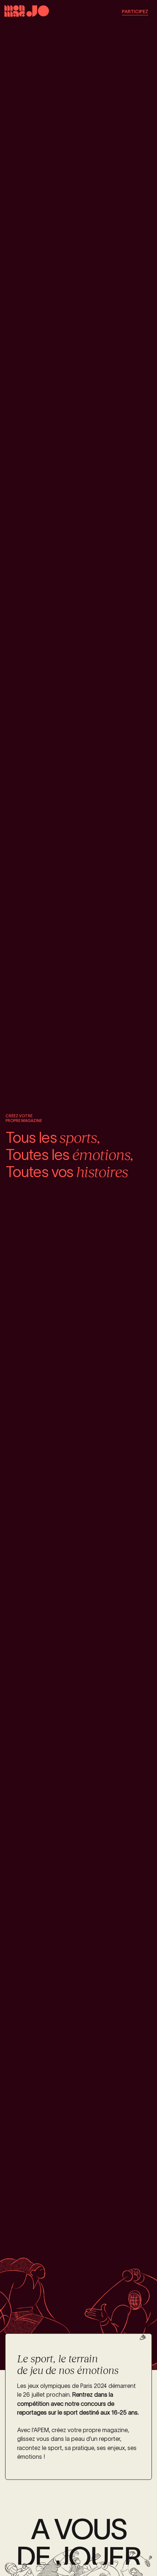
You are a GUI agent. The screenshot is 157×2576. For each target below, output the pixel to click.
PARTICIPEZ (135, 12)
